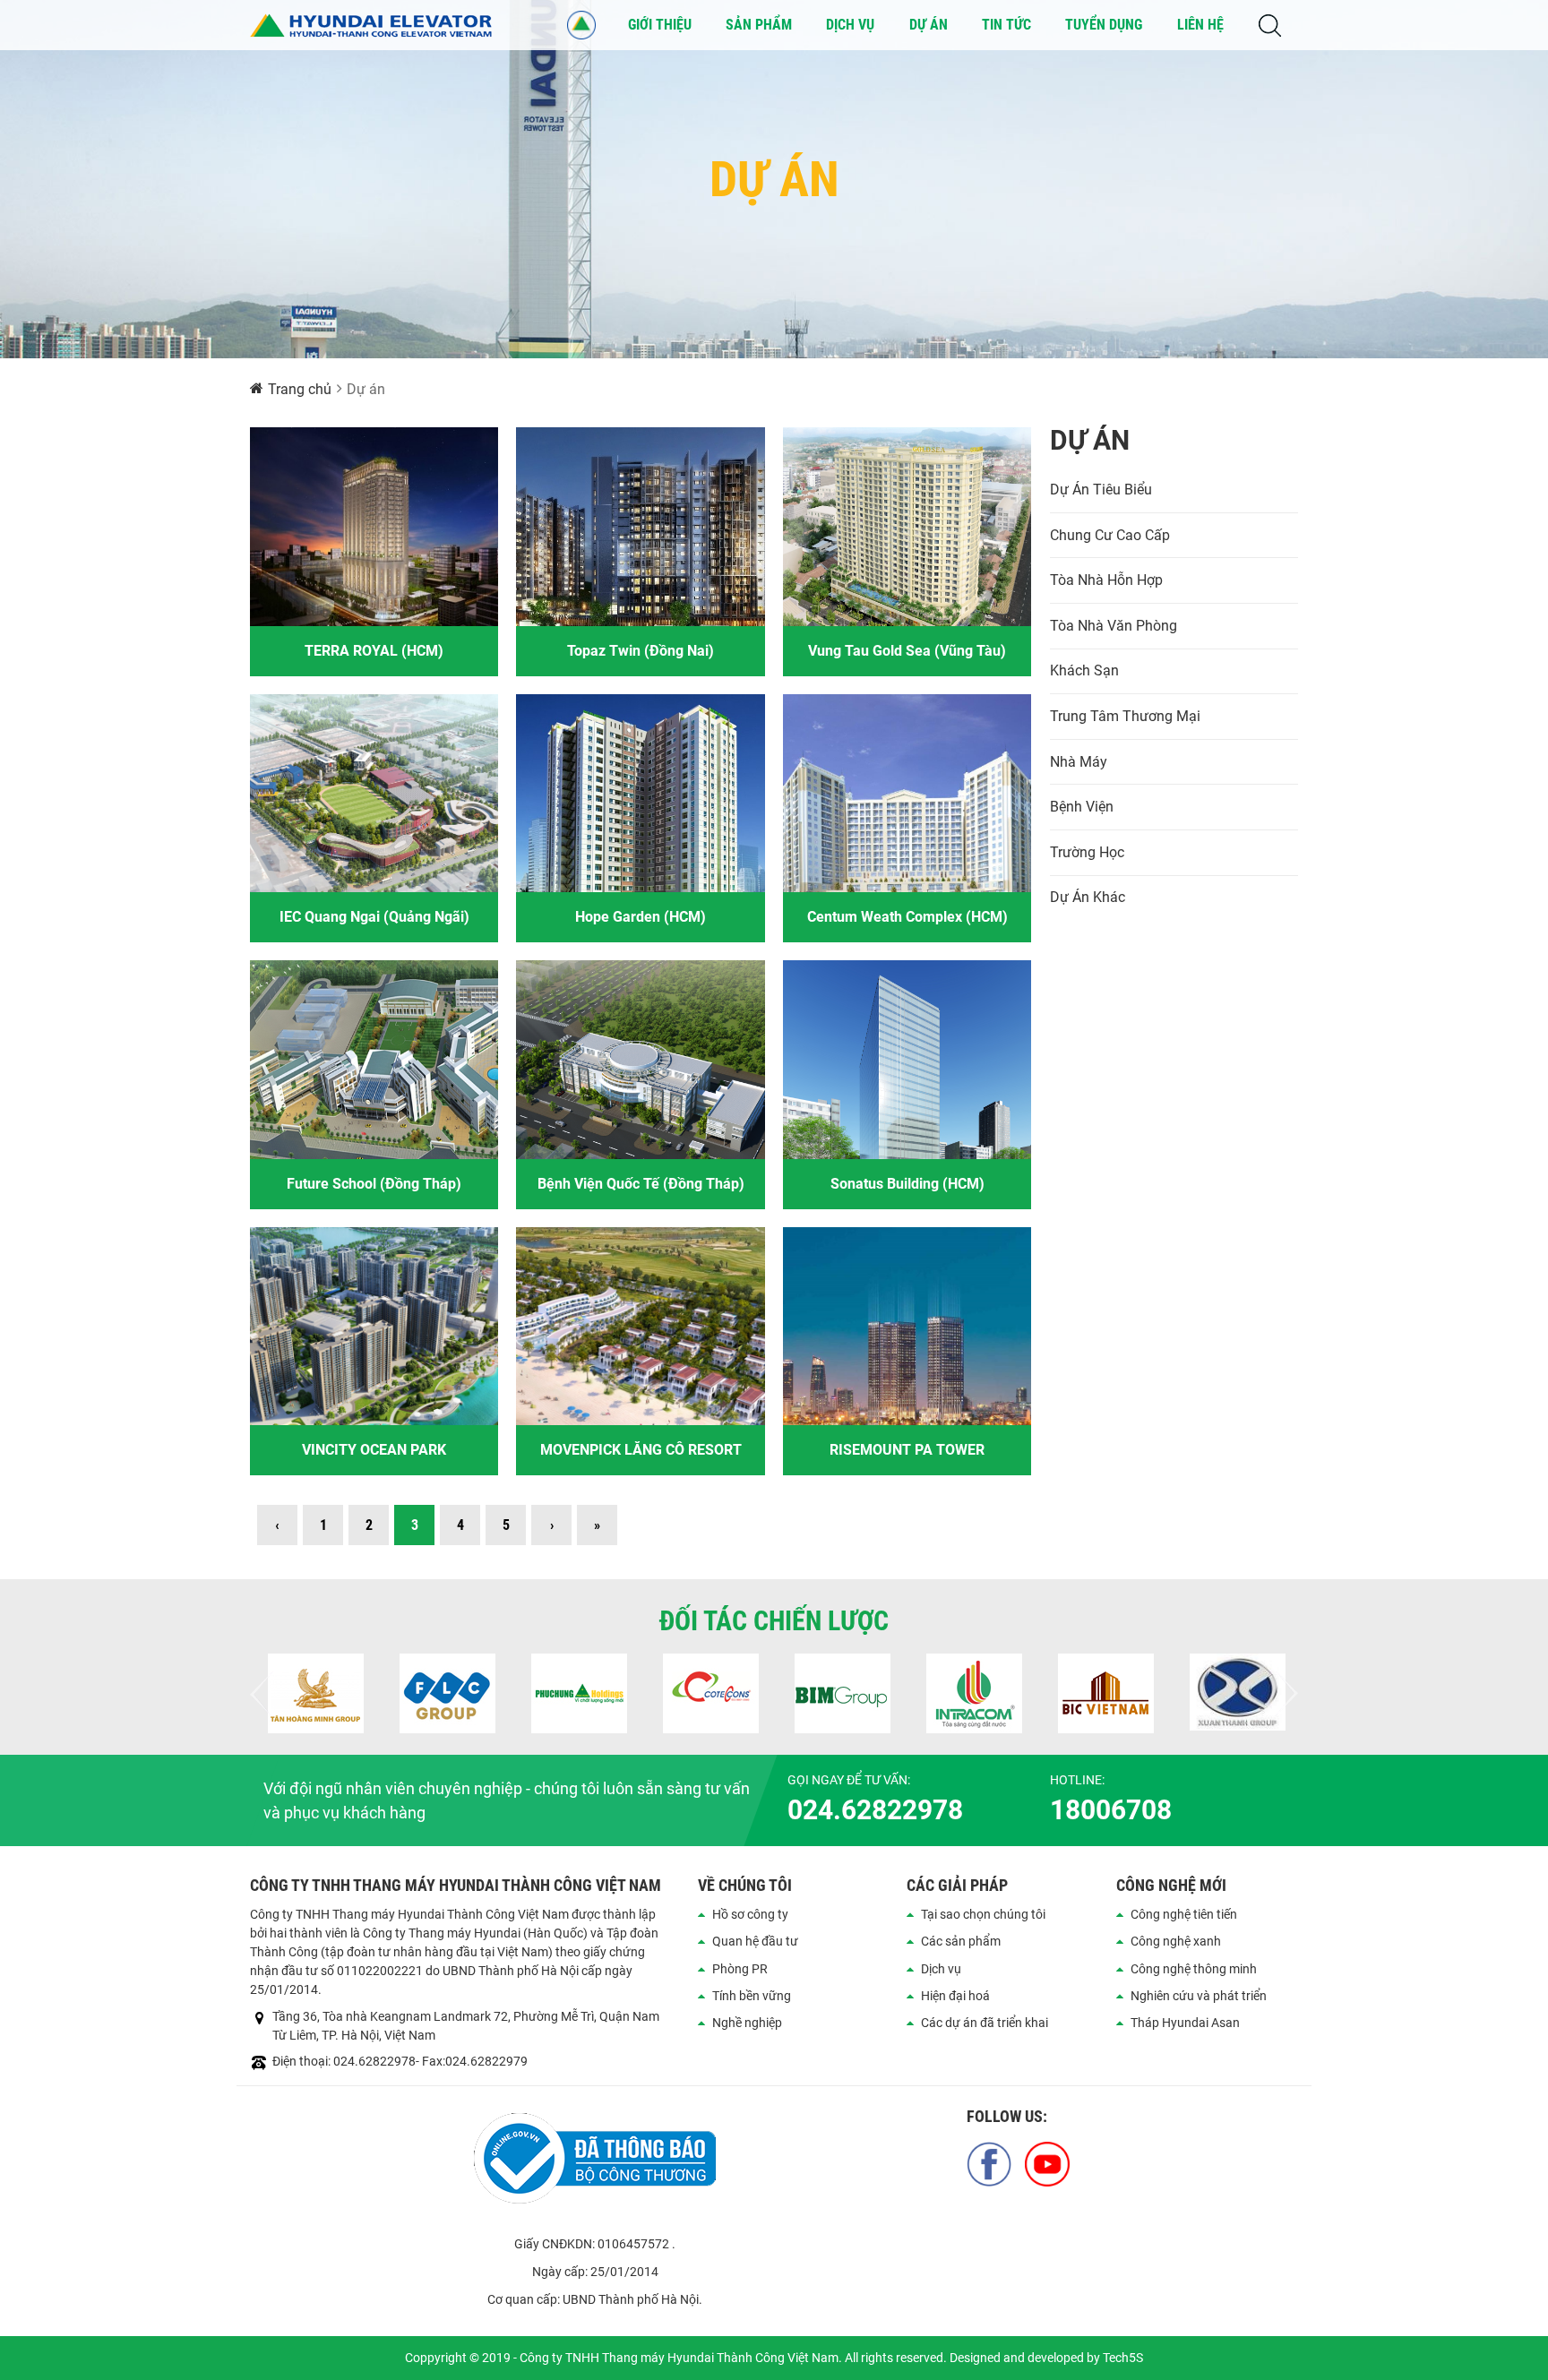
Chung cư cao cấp (1110, 535)
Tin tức (1006, 25)
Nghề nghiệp (747, 2023)
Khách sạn (1084, 670)
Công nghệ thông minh (1194, 1969)
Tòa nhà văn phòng (1114, 626)
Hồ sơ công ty (750, 1914)
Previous (263, 1694)
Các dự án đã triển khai (985, 2023)
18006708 (1111, 1810)
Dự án (929, 25)
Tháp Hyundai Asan (1185, 2023)
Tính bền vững (752, 1996)
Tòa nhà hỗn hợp (1106, 580)
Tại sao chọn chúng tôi (983, 1914)
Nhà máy (1079, 762)
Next (1285, 1694)
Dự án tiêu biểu (1101, 490)
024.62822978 (875, 1810)
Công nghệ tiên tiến (1184, 1914)
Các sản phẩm (961, 1941)
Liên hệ (1200, 25)
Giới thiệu (660, 25)
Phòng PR (740, 1969)
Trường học (1087, 852)
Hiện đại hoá (955, 1996)
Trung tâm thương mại (1125, 716)
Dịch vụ (850, 25)
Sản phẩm (759, 25)
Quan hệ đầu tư (755, 1941)
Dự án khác (1088, 897)
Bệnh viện (1082, 807)
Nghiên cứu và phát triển (1199, 1996)
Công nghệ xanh (1176, 1941)
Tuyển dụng (1104, 25)
